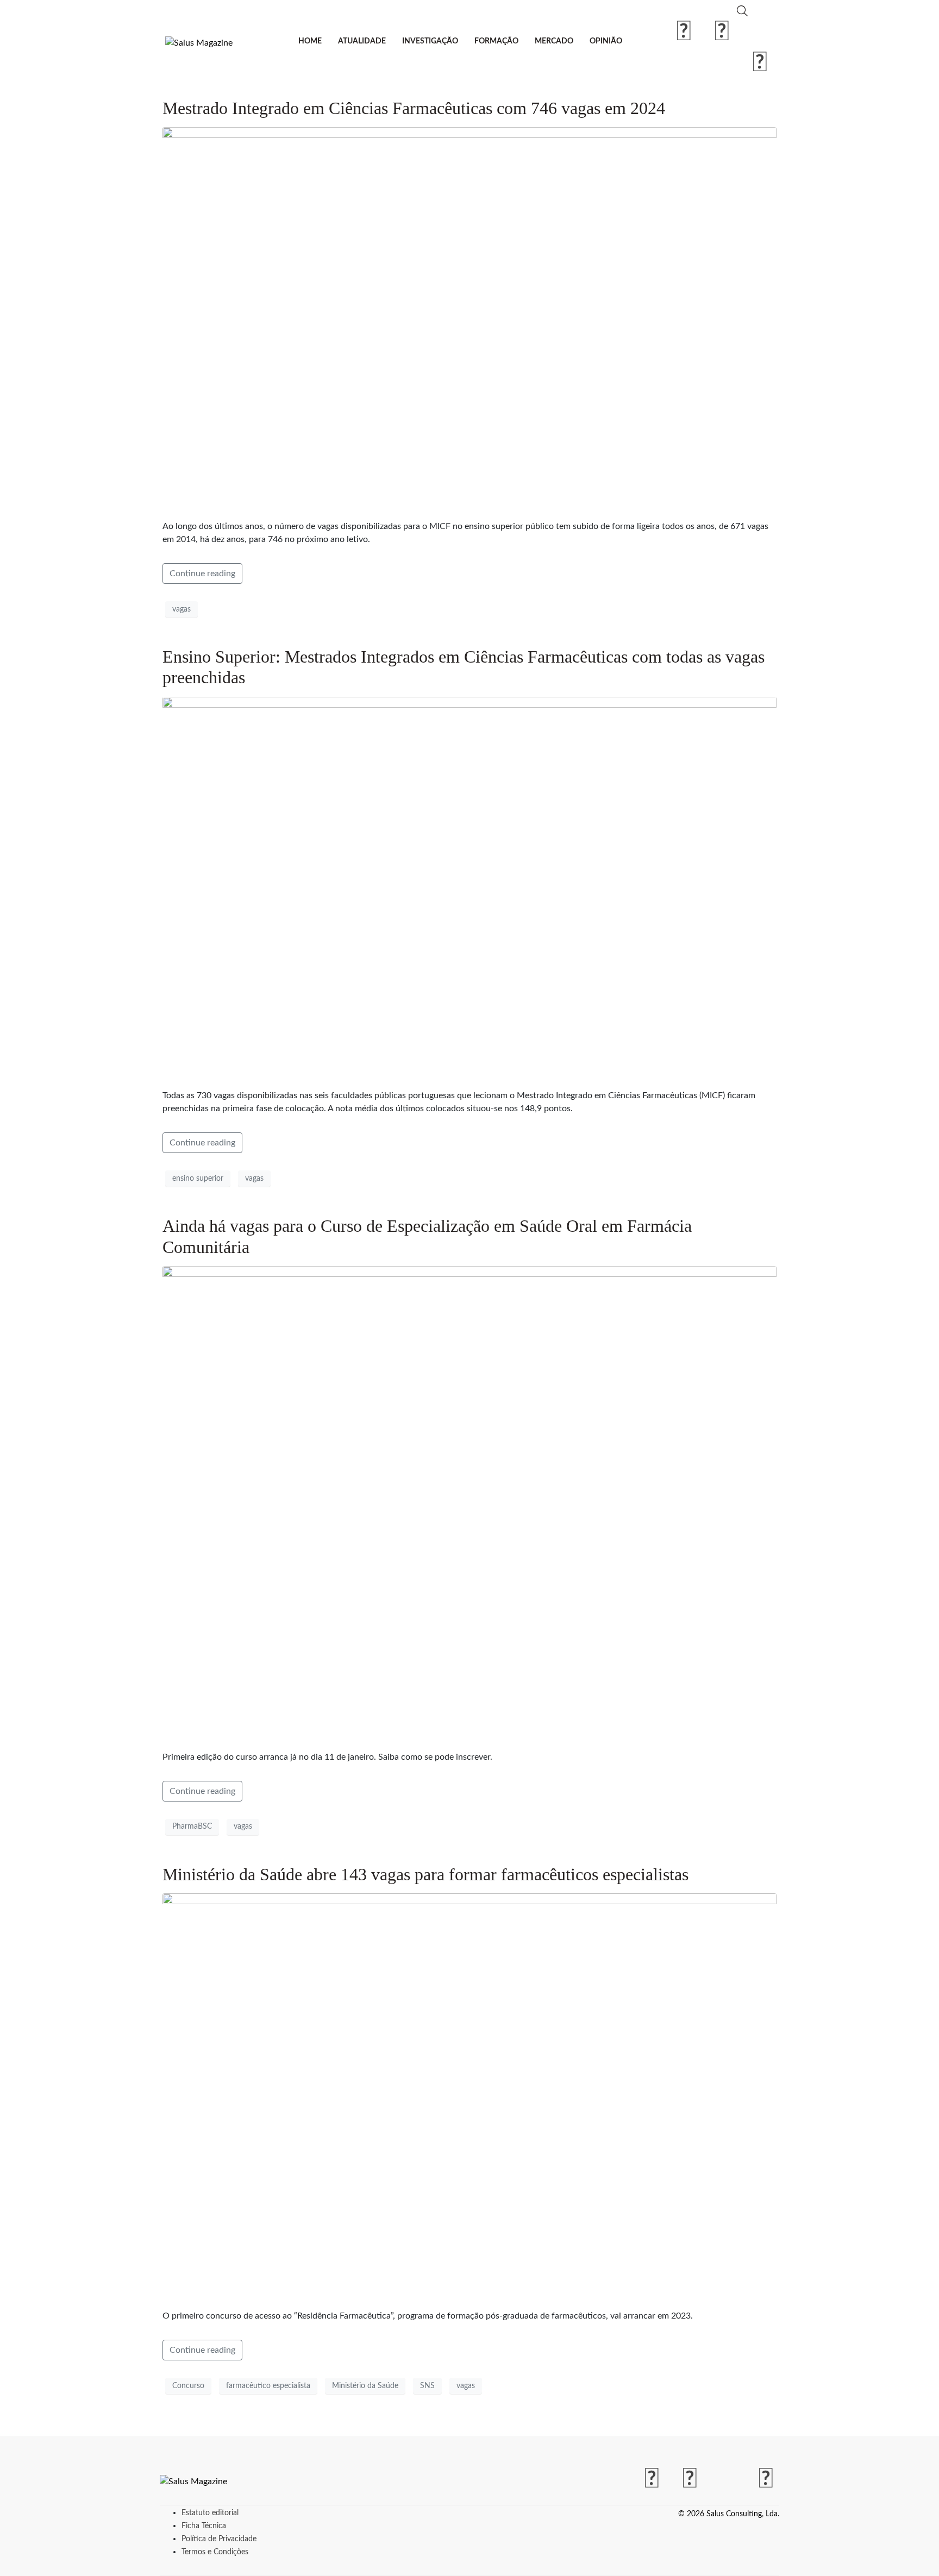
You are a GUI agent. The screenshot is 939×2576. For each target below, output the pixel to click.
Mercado (554, 41)
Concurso (188, 2386)
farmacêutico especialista (268, 2386)
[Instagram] (722, 32)
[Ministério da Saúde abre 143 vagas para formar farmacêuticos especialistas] (469, 2096)
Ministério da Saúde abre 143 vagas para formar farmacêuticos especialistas (425, 1874)
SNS (427, 2386)
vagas (181, 609)
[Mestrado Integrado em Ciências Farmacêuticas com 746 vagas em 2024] (469, 319)
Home (310, 41)
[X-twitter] (760, 32)
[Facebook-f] (684, 32)
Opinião (606, 41)
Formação (496, 41)
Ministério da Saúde (365, 2386)
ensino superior (198, 1179)
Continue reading (202, 574)
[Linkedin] (760, 63)
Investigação (430, 41)
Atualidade (362, 41)
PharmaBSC (192, 1826)
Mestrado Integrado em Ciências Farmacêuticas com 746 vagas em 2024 (414, 108)
